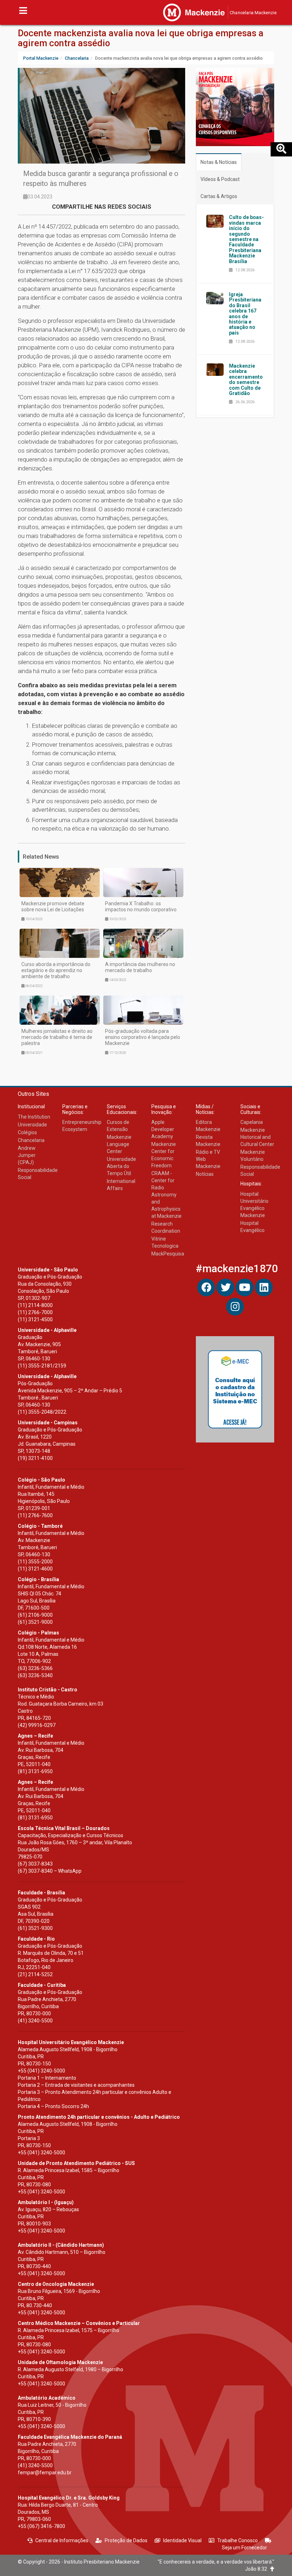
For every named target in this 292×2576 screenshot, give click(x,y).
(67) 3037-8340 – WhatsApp (50, 1871)
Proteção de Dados (126, 2540)
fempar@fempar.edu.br (45, 2473)
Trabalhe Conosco (238, 2540)
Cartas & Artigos (219, 196)
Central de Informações (62, 2540)
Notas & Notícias (219, 162)
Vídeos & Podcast (220, 179)
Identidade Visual (182, 2540)
